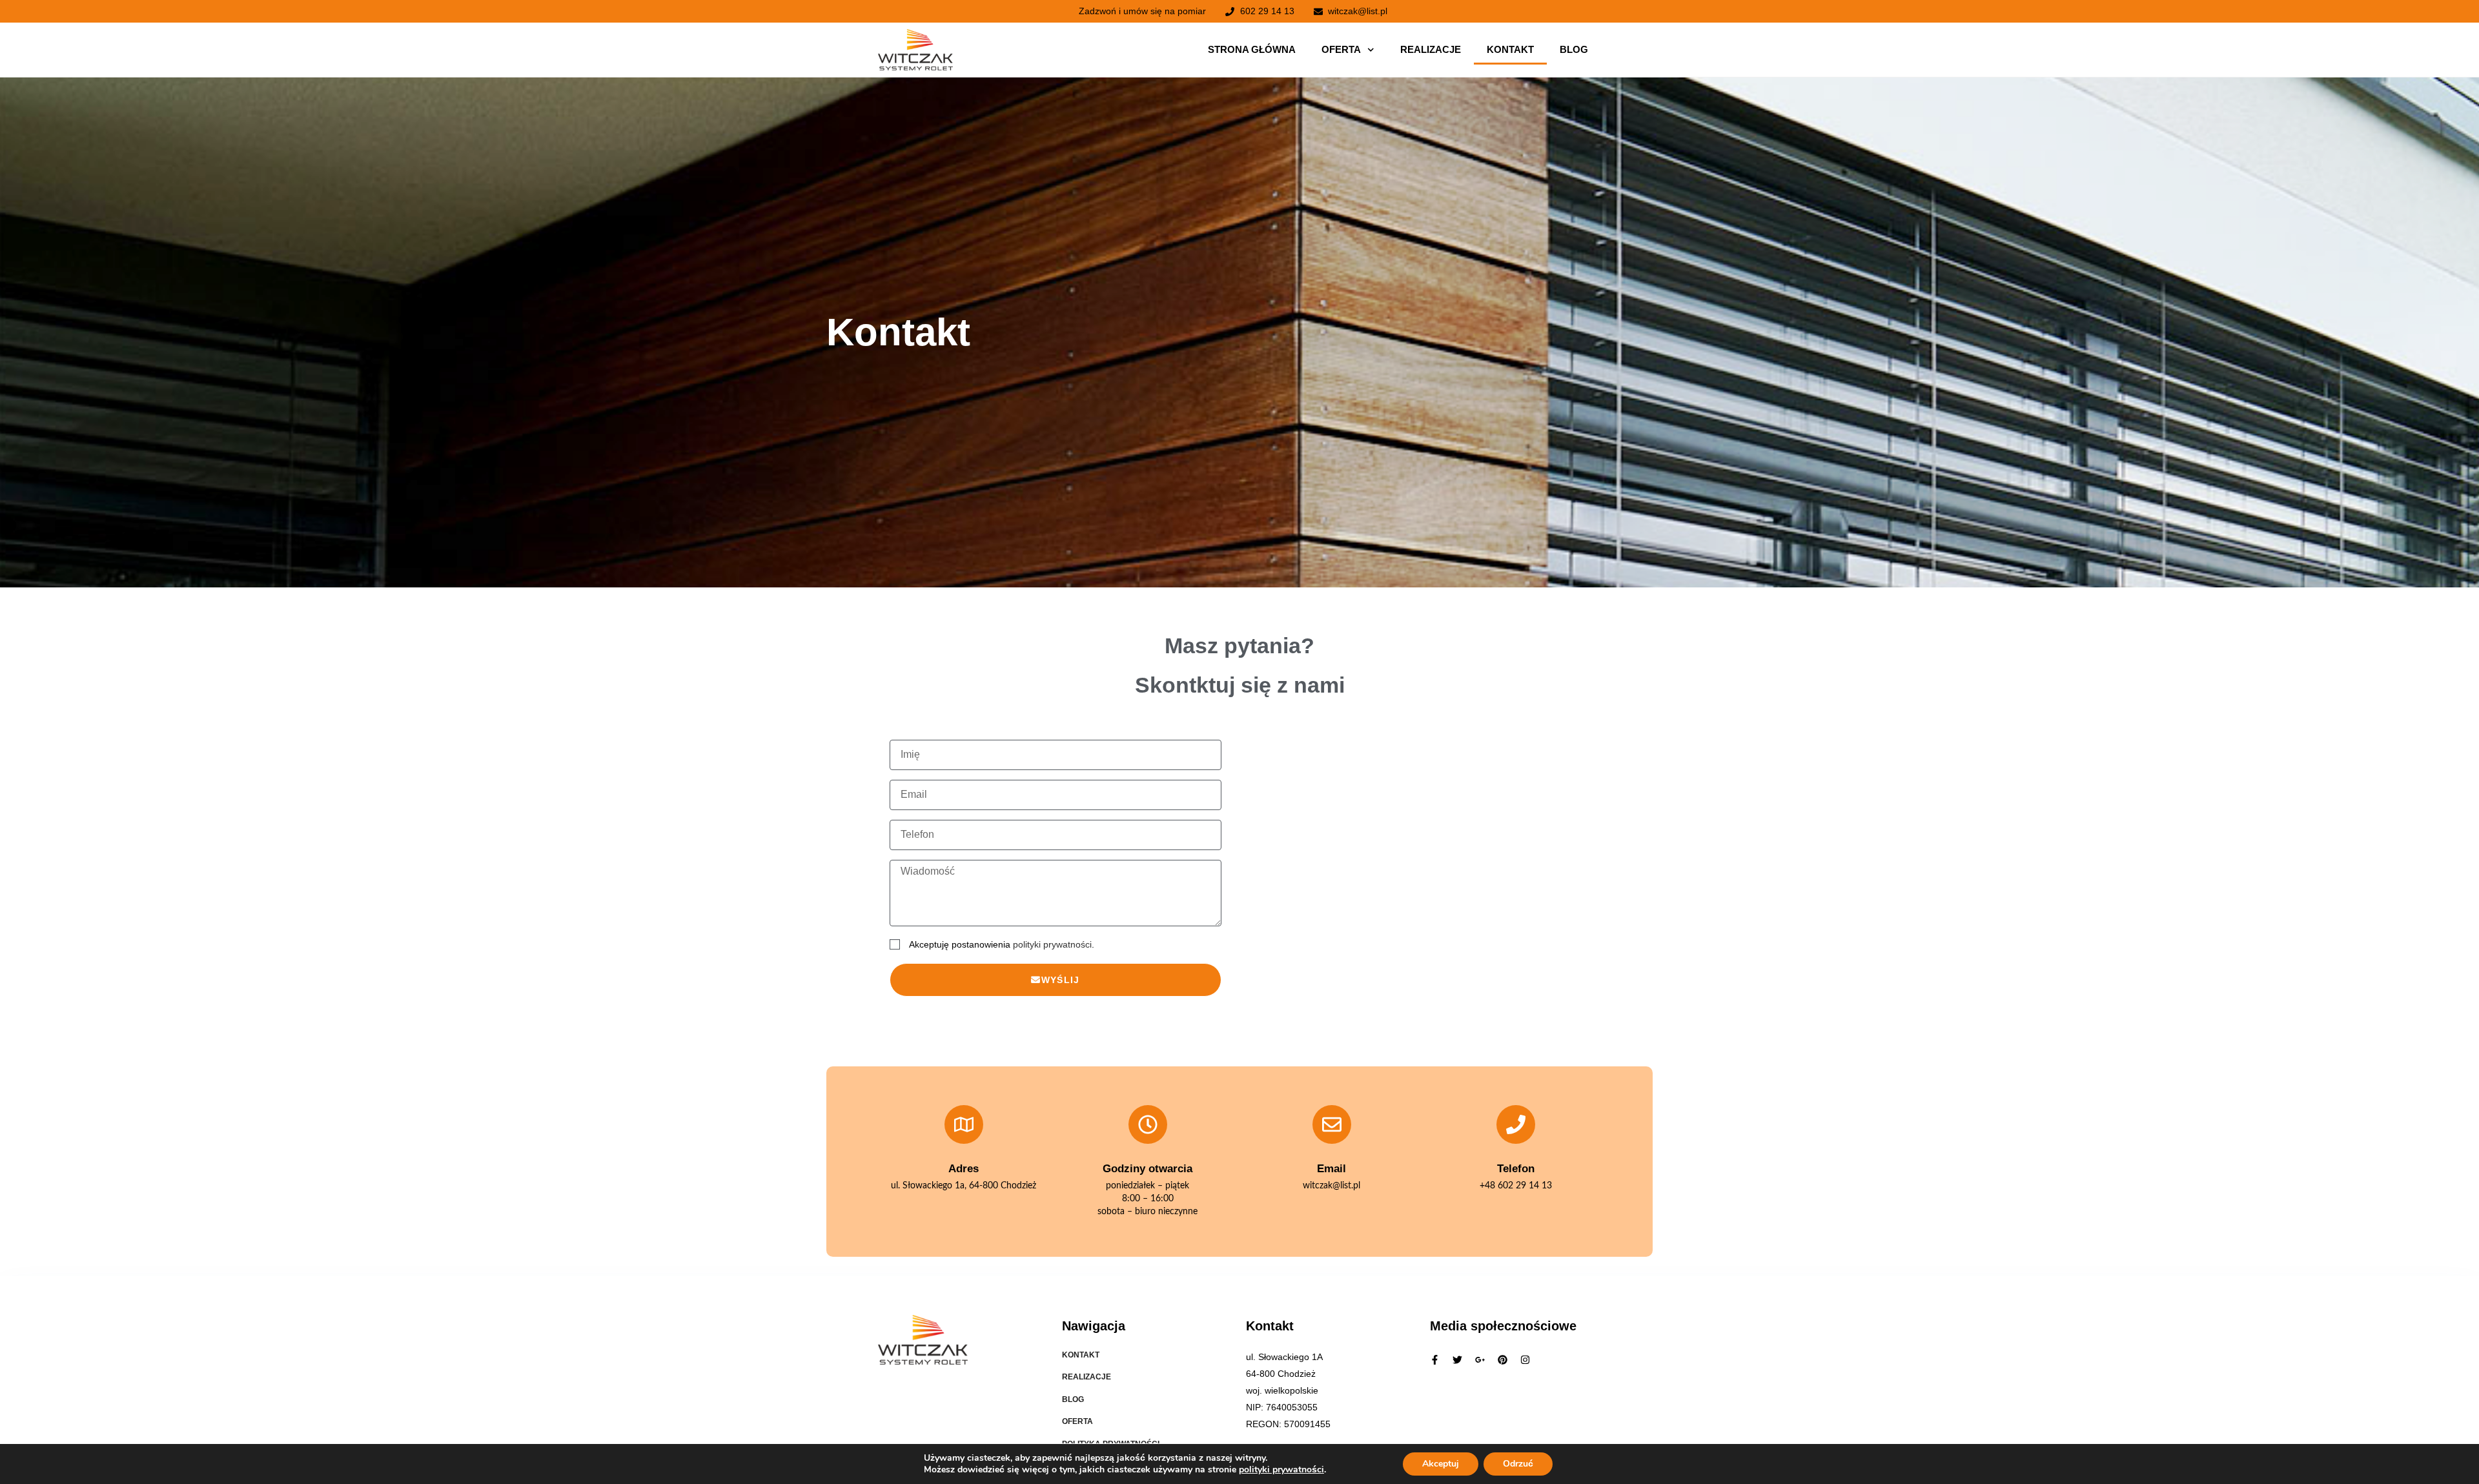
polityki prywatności (1052, 944)
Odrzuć (1518, 1464)
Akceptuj (1441, 1464)
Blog (1574, 49)
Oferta (1341, 49)
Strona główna (1252, 49)
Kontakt (1510, 49)
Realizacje (1431, 49)
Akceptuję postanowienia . (1002, 944)
